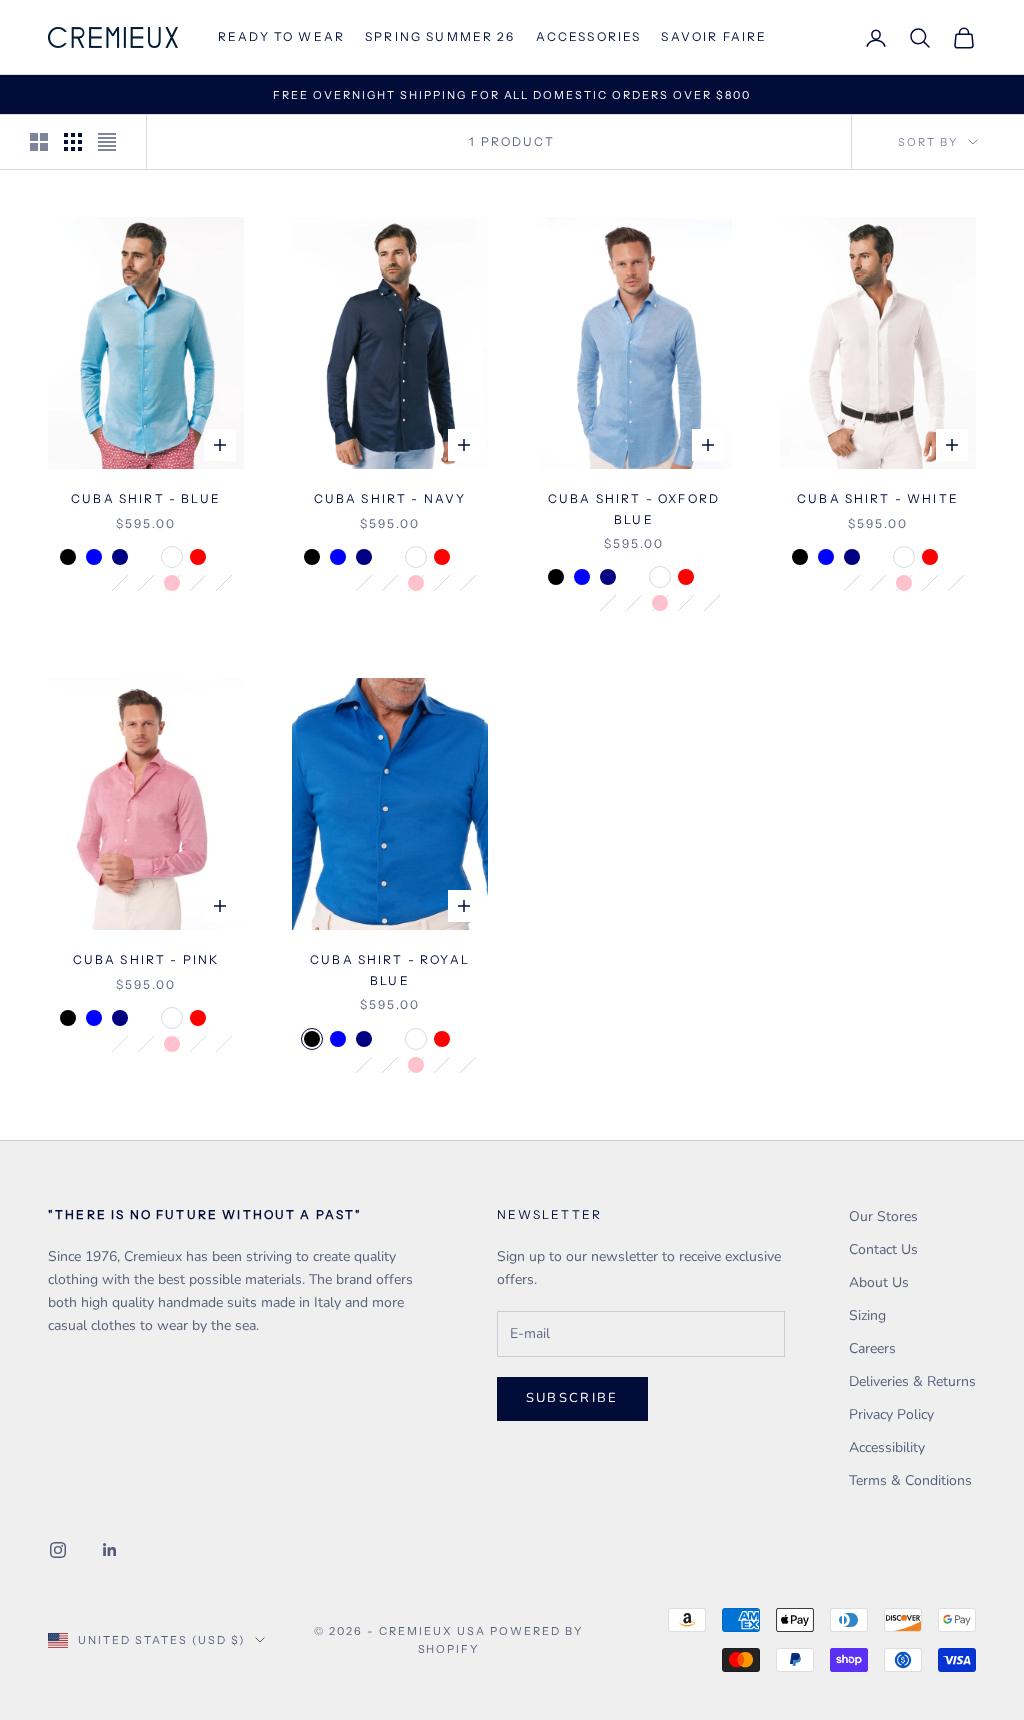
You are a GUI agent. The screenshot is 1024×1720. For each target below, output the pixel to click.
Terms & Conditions (910, 1480)
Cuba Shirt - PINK (146, 959)
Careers (872, 1348)
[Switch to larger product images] (39, 142)
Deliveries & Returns (912, 1381)
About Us (879, 1282)
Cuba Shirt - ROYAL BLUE (390, 969)
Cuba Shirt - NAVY (390, 498)
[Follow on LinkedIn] (110, 1550)
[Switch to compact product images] (107, 142)
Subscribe (572, 1398)
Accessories (589, 36)
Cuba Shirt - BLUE (146, 498)
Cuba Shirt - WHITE (878, 498)
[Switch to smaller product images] (73, 142)
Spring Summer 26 (440, 36)
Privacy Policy (891, 1414)
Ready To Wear (281, 36)
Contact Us (883, 1249)
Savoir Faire (714, 36)
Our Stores (883, 1216)
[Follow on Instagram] (58, 1550)
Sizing (867, 1315)
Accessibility (887, 1447)
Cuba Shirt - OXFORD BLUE (634, 508)
